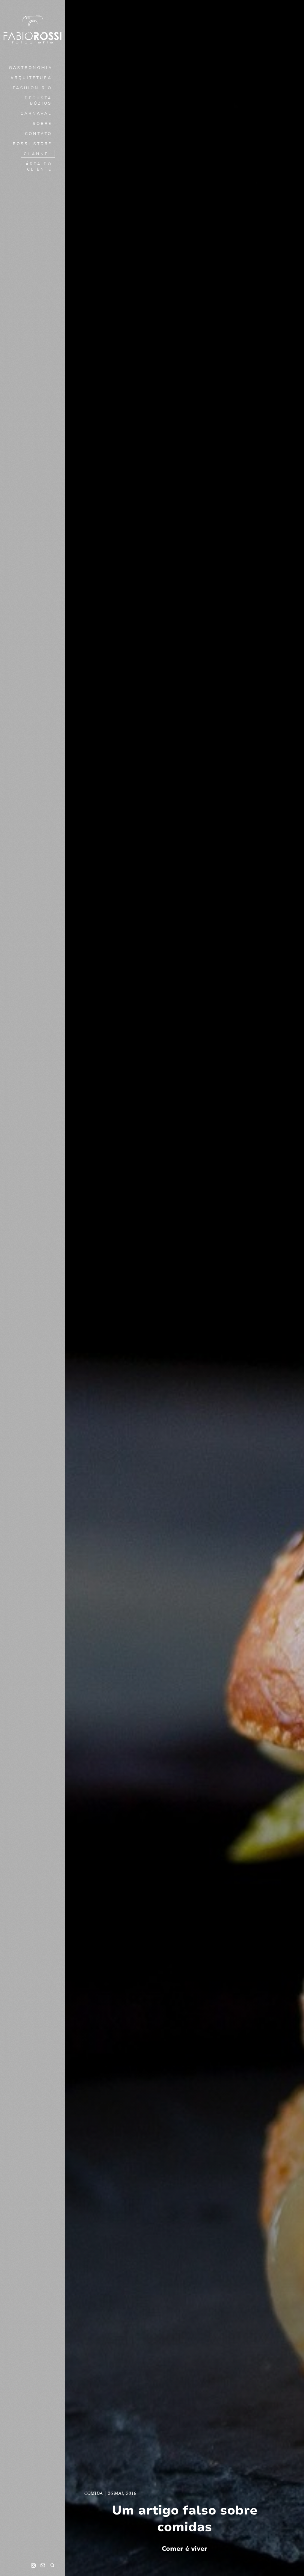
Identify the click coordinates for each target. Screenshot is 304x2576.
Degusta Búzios (38, 101)
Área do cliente (39, 167)
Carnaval (36, 114)
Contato (38, 134)
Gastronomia (31, 68)
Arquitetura (31, 78)
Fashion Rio (32, 88)
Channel (38, 154)
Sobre (42, 124)
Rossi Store (32, 144)
